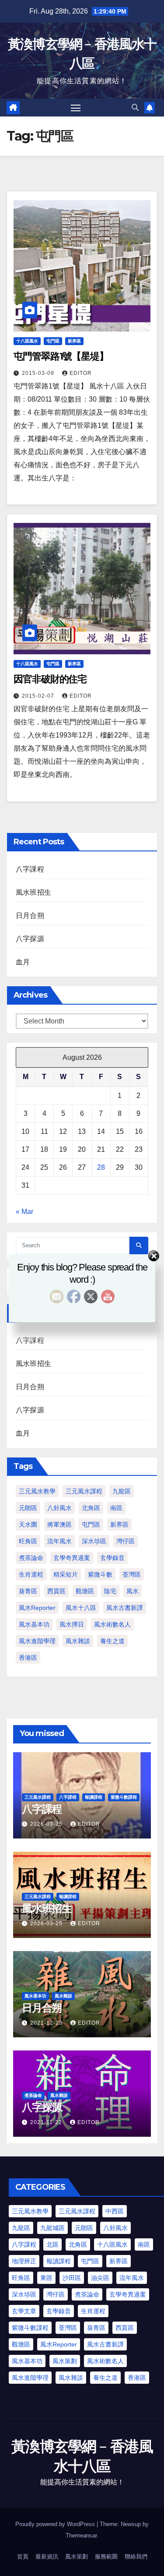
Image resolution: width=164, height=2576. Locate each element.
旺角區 (28, 1541)
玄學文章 (24, 2311)
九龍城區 (52, 2228)
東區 (46, 2278)
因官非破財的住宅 (50, 679)
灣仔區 (126, 1541)
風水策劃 (65, 2361)
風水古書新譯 (125, 1608)
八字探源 (30, 939)
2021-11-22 (47, 2122)
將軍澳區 (59, 1524)
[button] (135, 108)
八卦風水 (59, 1508)
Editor (81, 373)
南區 (116, 1508)
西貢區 (56, 1591)
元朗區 (28, 1508)
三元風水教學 (37, 1491)
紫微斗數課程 (124, 1797)
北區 (52, 2244)
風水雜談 (78, 1641)
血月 (23, 962)
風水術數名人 (112, 1624)
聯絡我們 (136, 2557)
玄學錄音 (112, 1558)
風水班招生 (33, 892)
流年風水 (59, 1541)
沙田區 (72, 2278)
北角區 (91, 1508)
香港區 (28, 1658)
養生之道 (112, 1641)
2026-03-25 (47, 1824)
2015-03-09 (39, 373)
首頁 (23, 2557)
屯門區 (53, 341)
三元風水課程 (84, 1491)
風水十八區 (81, 1608)
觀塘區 (85, 1591)
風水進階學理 (37, 1641)
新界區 (74, 341)
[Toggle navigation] (76, 108)
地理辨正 (24, 2261)
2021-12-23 (47, 2023)
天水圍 (28, 1524)
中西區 (115, 2211)
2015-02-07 (39, 696)
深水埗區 (94, 1541)
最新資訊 (47, 2557)
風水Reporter (37, 1608)
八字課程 (30, 869)
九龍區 (122, 1491)
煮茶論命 (31, 1558)
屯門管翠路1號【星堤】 (61, 356)
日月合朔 (30, 916)
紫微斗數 (100, 1574)
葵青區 (28, 1591)
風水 (133, 1591)
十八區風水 (27, 341)
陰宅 (110, 1591)
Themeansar (81, 2535)
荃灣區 (132, 1574)
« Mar (24, 1212)
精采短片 (66, 1574)
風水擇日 (72, 1624)
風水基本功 (34, 1624)
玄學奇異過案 (72, 1558)
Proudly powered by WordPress (56, 2524)
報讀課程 (94, 1797)
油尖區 (100, 2278)
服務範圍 (106, 2557)
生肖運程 (31, 1574)
